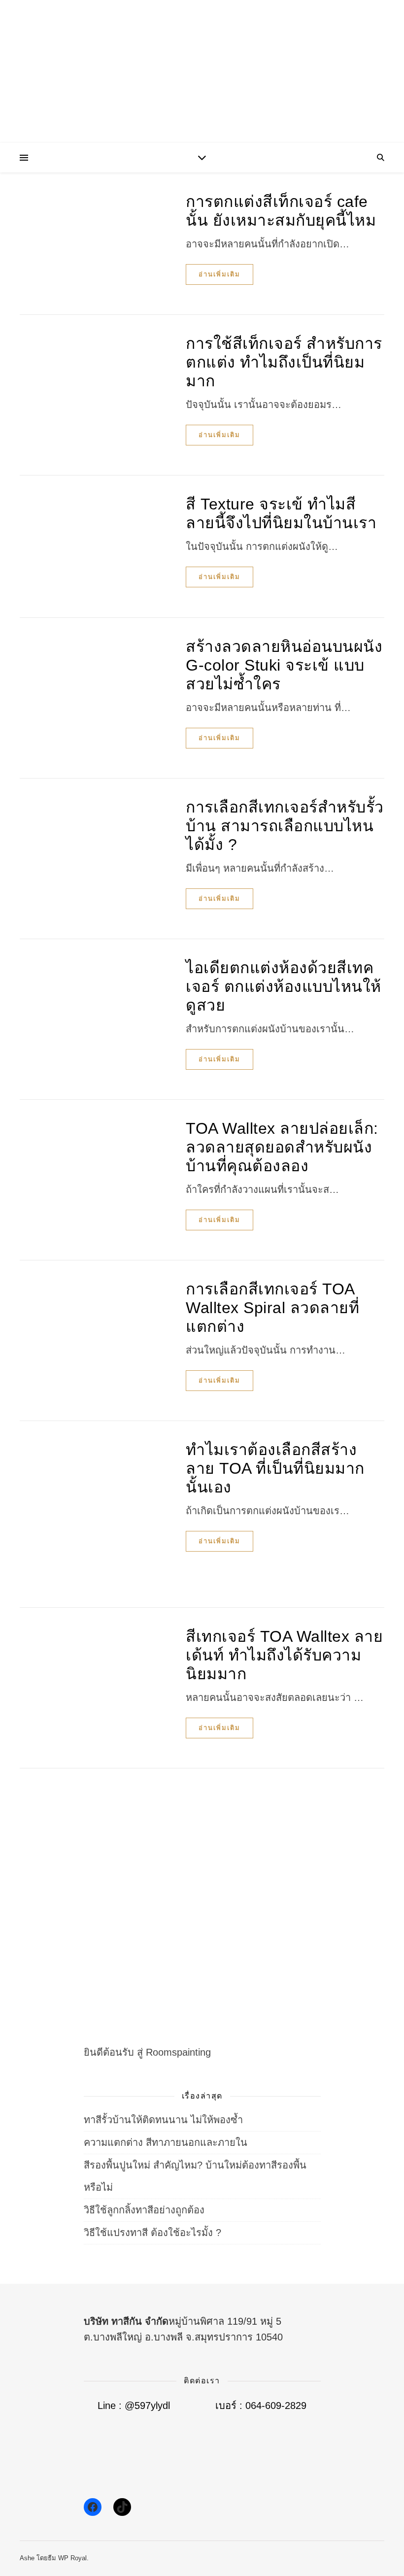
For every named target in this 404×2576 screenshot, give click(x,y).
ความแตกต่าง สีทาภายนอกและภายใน (166, 2142)
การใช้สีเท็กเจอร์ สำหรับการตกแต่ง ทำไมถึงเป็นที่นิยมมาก (284, 362)
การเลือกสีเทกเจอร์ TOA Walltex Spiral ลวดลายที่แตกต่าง (272, 1308)
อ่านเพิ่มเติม (219, 274)
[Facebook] (93, 2507)
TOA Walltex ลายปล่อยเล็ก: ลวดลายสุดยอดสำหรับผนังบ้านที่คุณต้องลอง (282, 1147)
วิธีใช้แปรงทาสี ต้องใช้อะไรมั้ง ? (152, 2233)
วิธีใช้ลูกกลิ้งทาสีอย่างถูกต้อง (144, 2210)
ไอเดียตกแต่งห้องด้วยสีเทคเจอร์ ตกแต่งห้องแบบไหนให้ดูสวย (284, 986)
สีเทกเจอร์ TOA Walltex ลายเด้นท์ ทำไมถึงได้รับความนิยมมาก (284, 1655)
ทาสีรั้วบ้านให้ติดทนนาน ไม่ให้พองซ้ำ (163, 2120)
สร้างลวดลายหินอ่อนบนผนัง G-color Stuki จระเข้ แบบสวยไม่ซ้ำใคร (284, 665)
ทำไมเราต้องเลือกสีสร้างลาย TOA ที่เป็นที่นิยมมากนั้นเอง (275, 1468)
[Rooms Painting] (202, 74)
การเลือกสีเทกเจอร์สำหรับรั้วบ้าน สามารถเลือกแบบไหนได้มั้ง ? (285, 826)
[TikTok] (122, 2507)
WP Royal (72, 2558)
